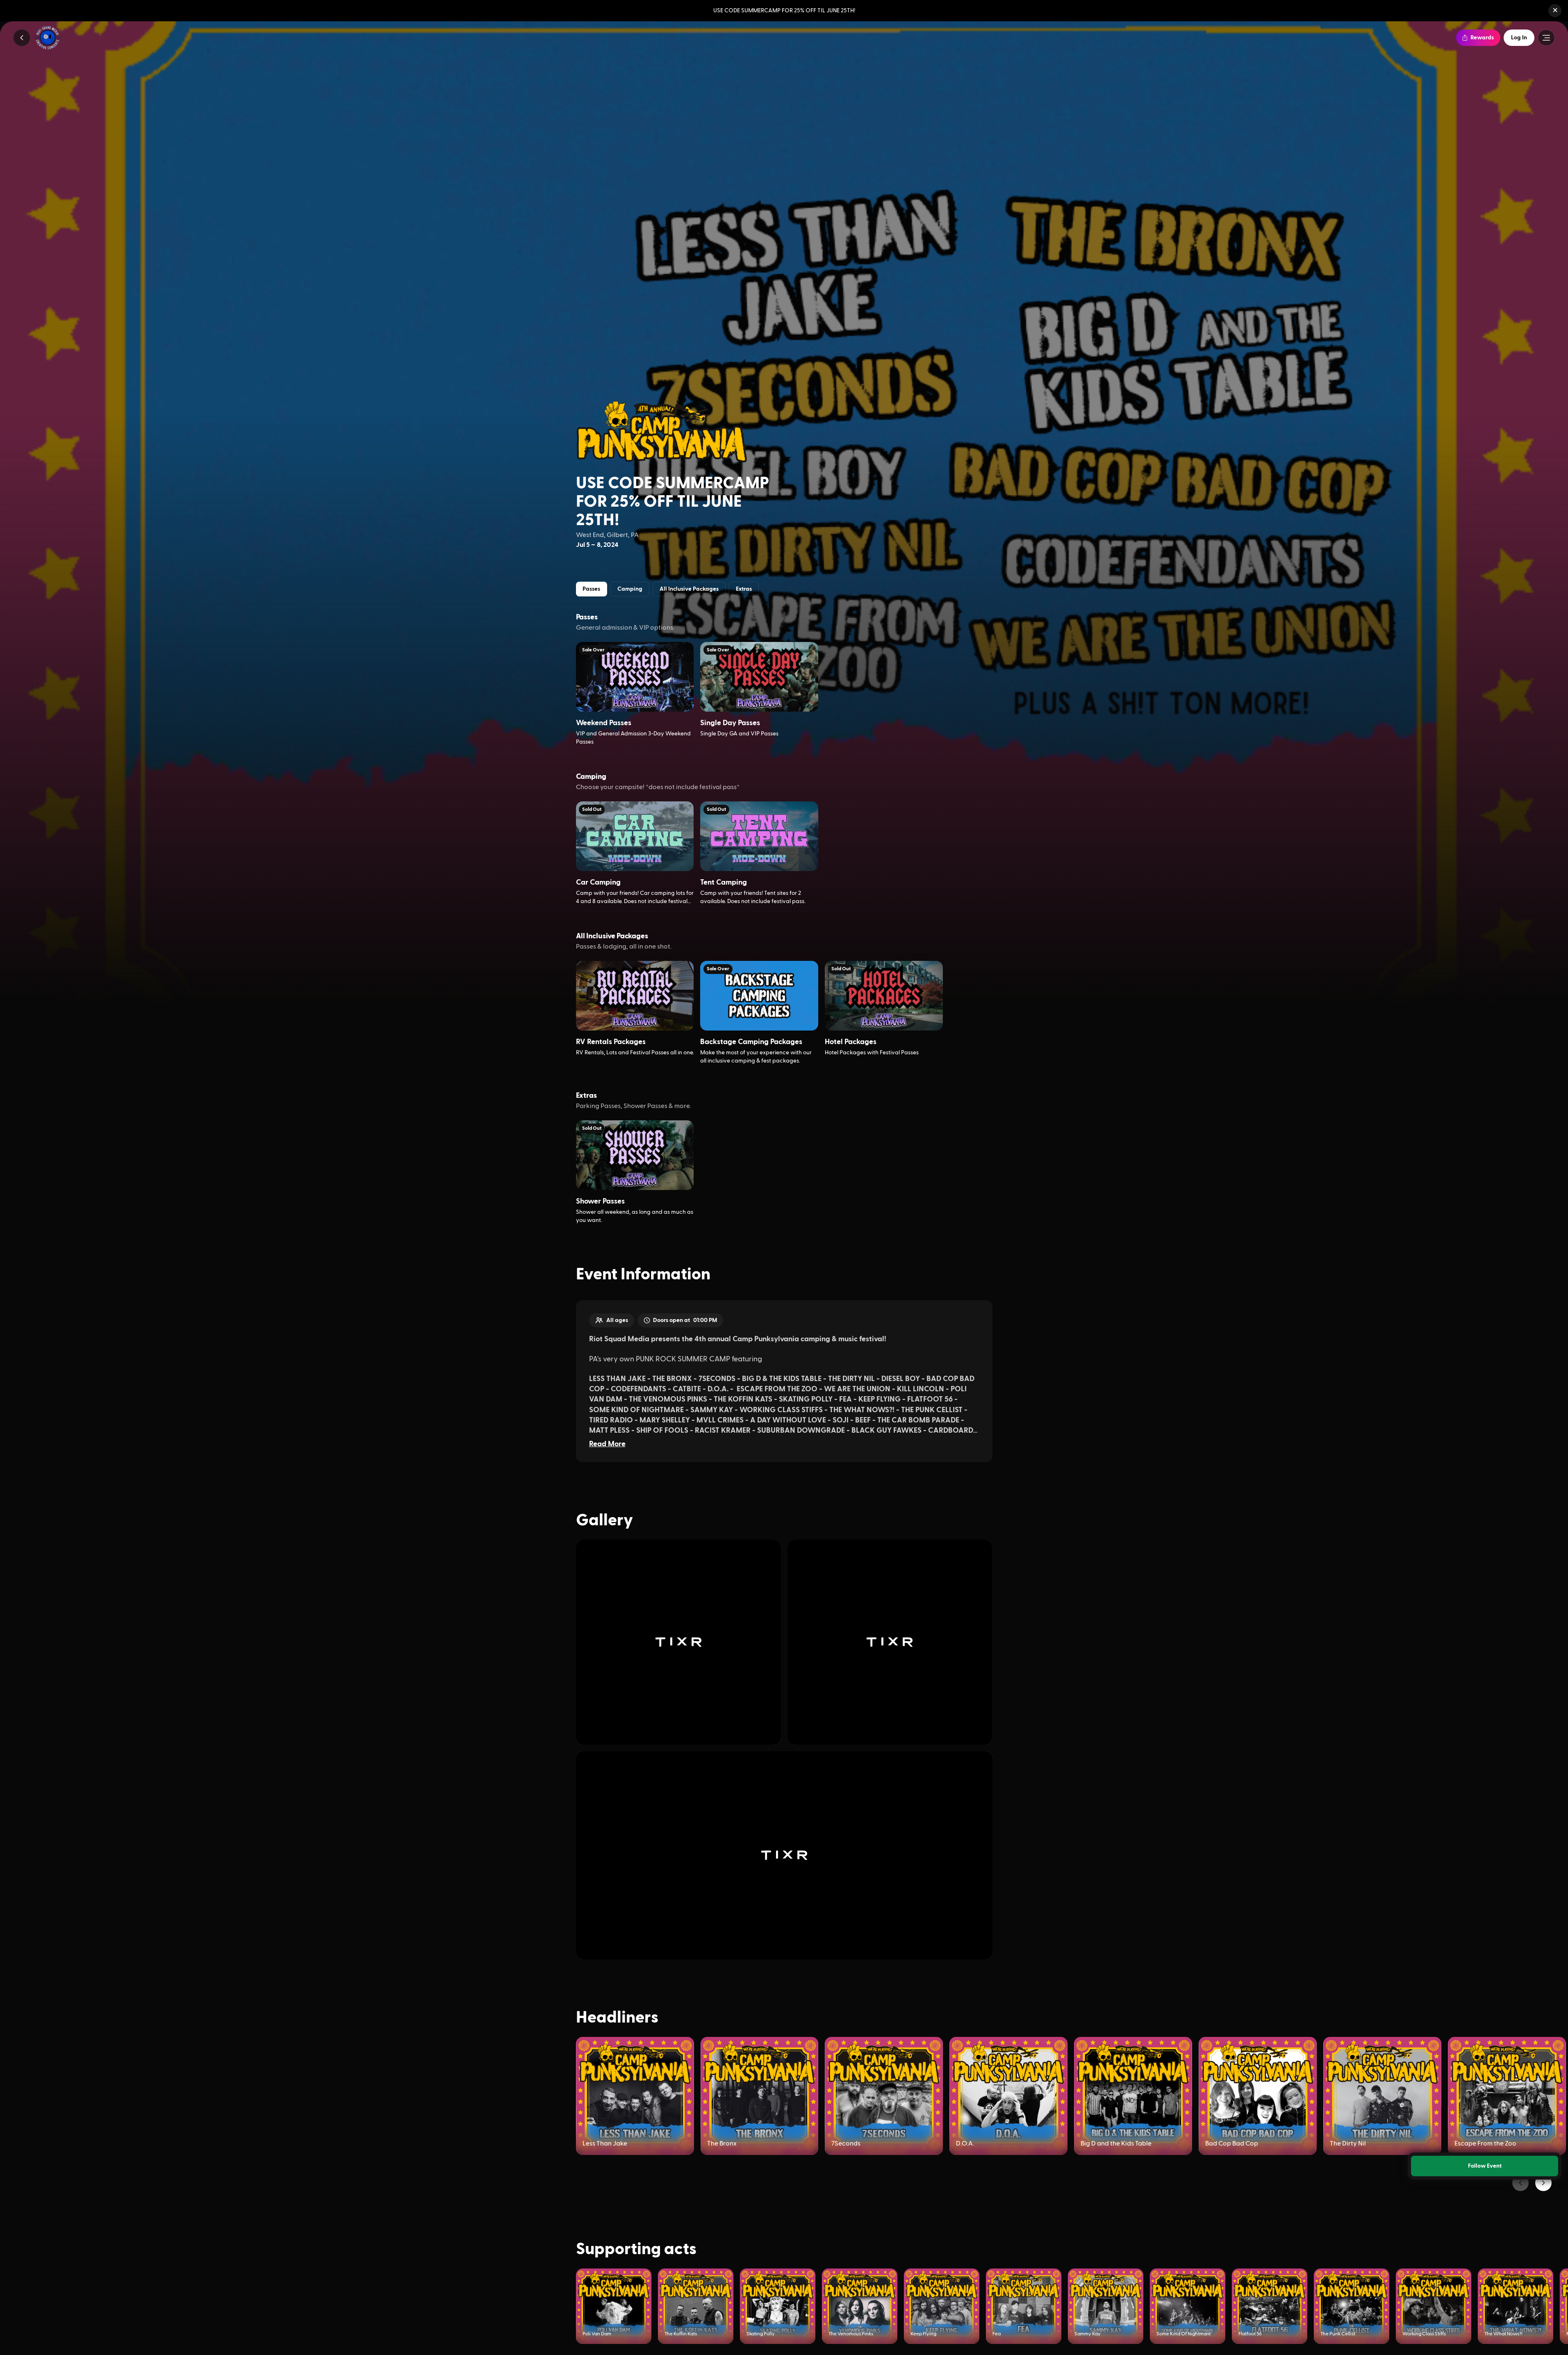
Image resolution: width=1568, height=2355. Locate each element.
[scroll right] (1543, 2183)
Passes (591, 589)
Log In (1519, 38)
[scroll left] (1520, 2183)
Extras (744, 589)
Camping (630, 589)
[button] (1555, 11)
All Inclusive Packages (689, 589)
